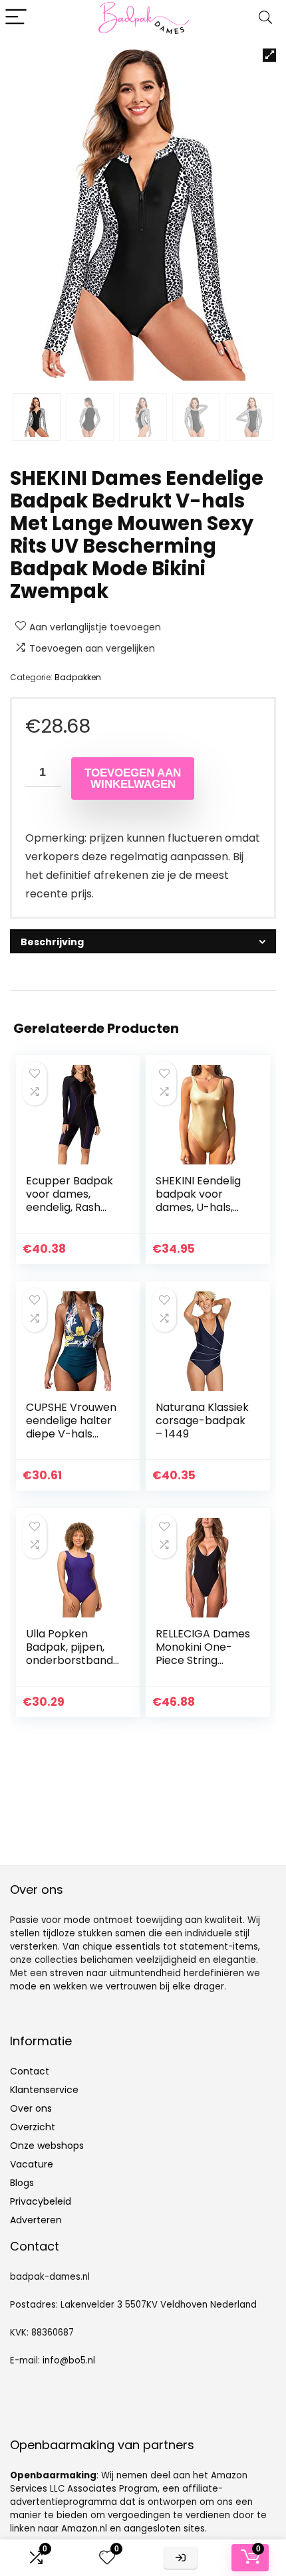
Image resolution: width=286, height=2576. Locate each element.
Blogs (22, 2183)
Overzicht (33, 2127)
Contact (30, 2071)
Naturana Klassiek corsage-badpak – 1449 (202, 1421)
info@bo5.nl (69, 2360)
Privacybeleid (41, 2201)
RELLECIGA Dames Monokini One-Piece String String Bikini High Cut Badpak (203, 1660)
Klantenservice (44, 2090)
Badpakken (78, 677)
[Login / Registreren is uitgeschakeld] (181, 2558)
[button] (269, 55)
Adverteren (36, 2220)
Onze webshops (47, 2146)
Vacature (32, 2164)
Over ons (31, 2108)
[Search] (265, 18)
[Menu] (16, 18)
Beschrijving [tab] (52, 942)
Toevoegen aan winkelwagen (133, 779)
